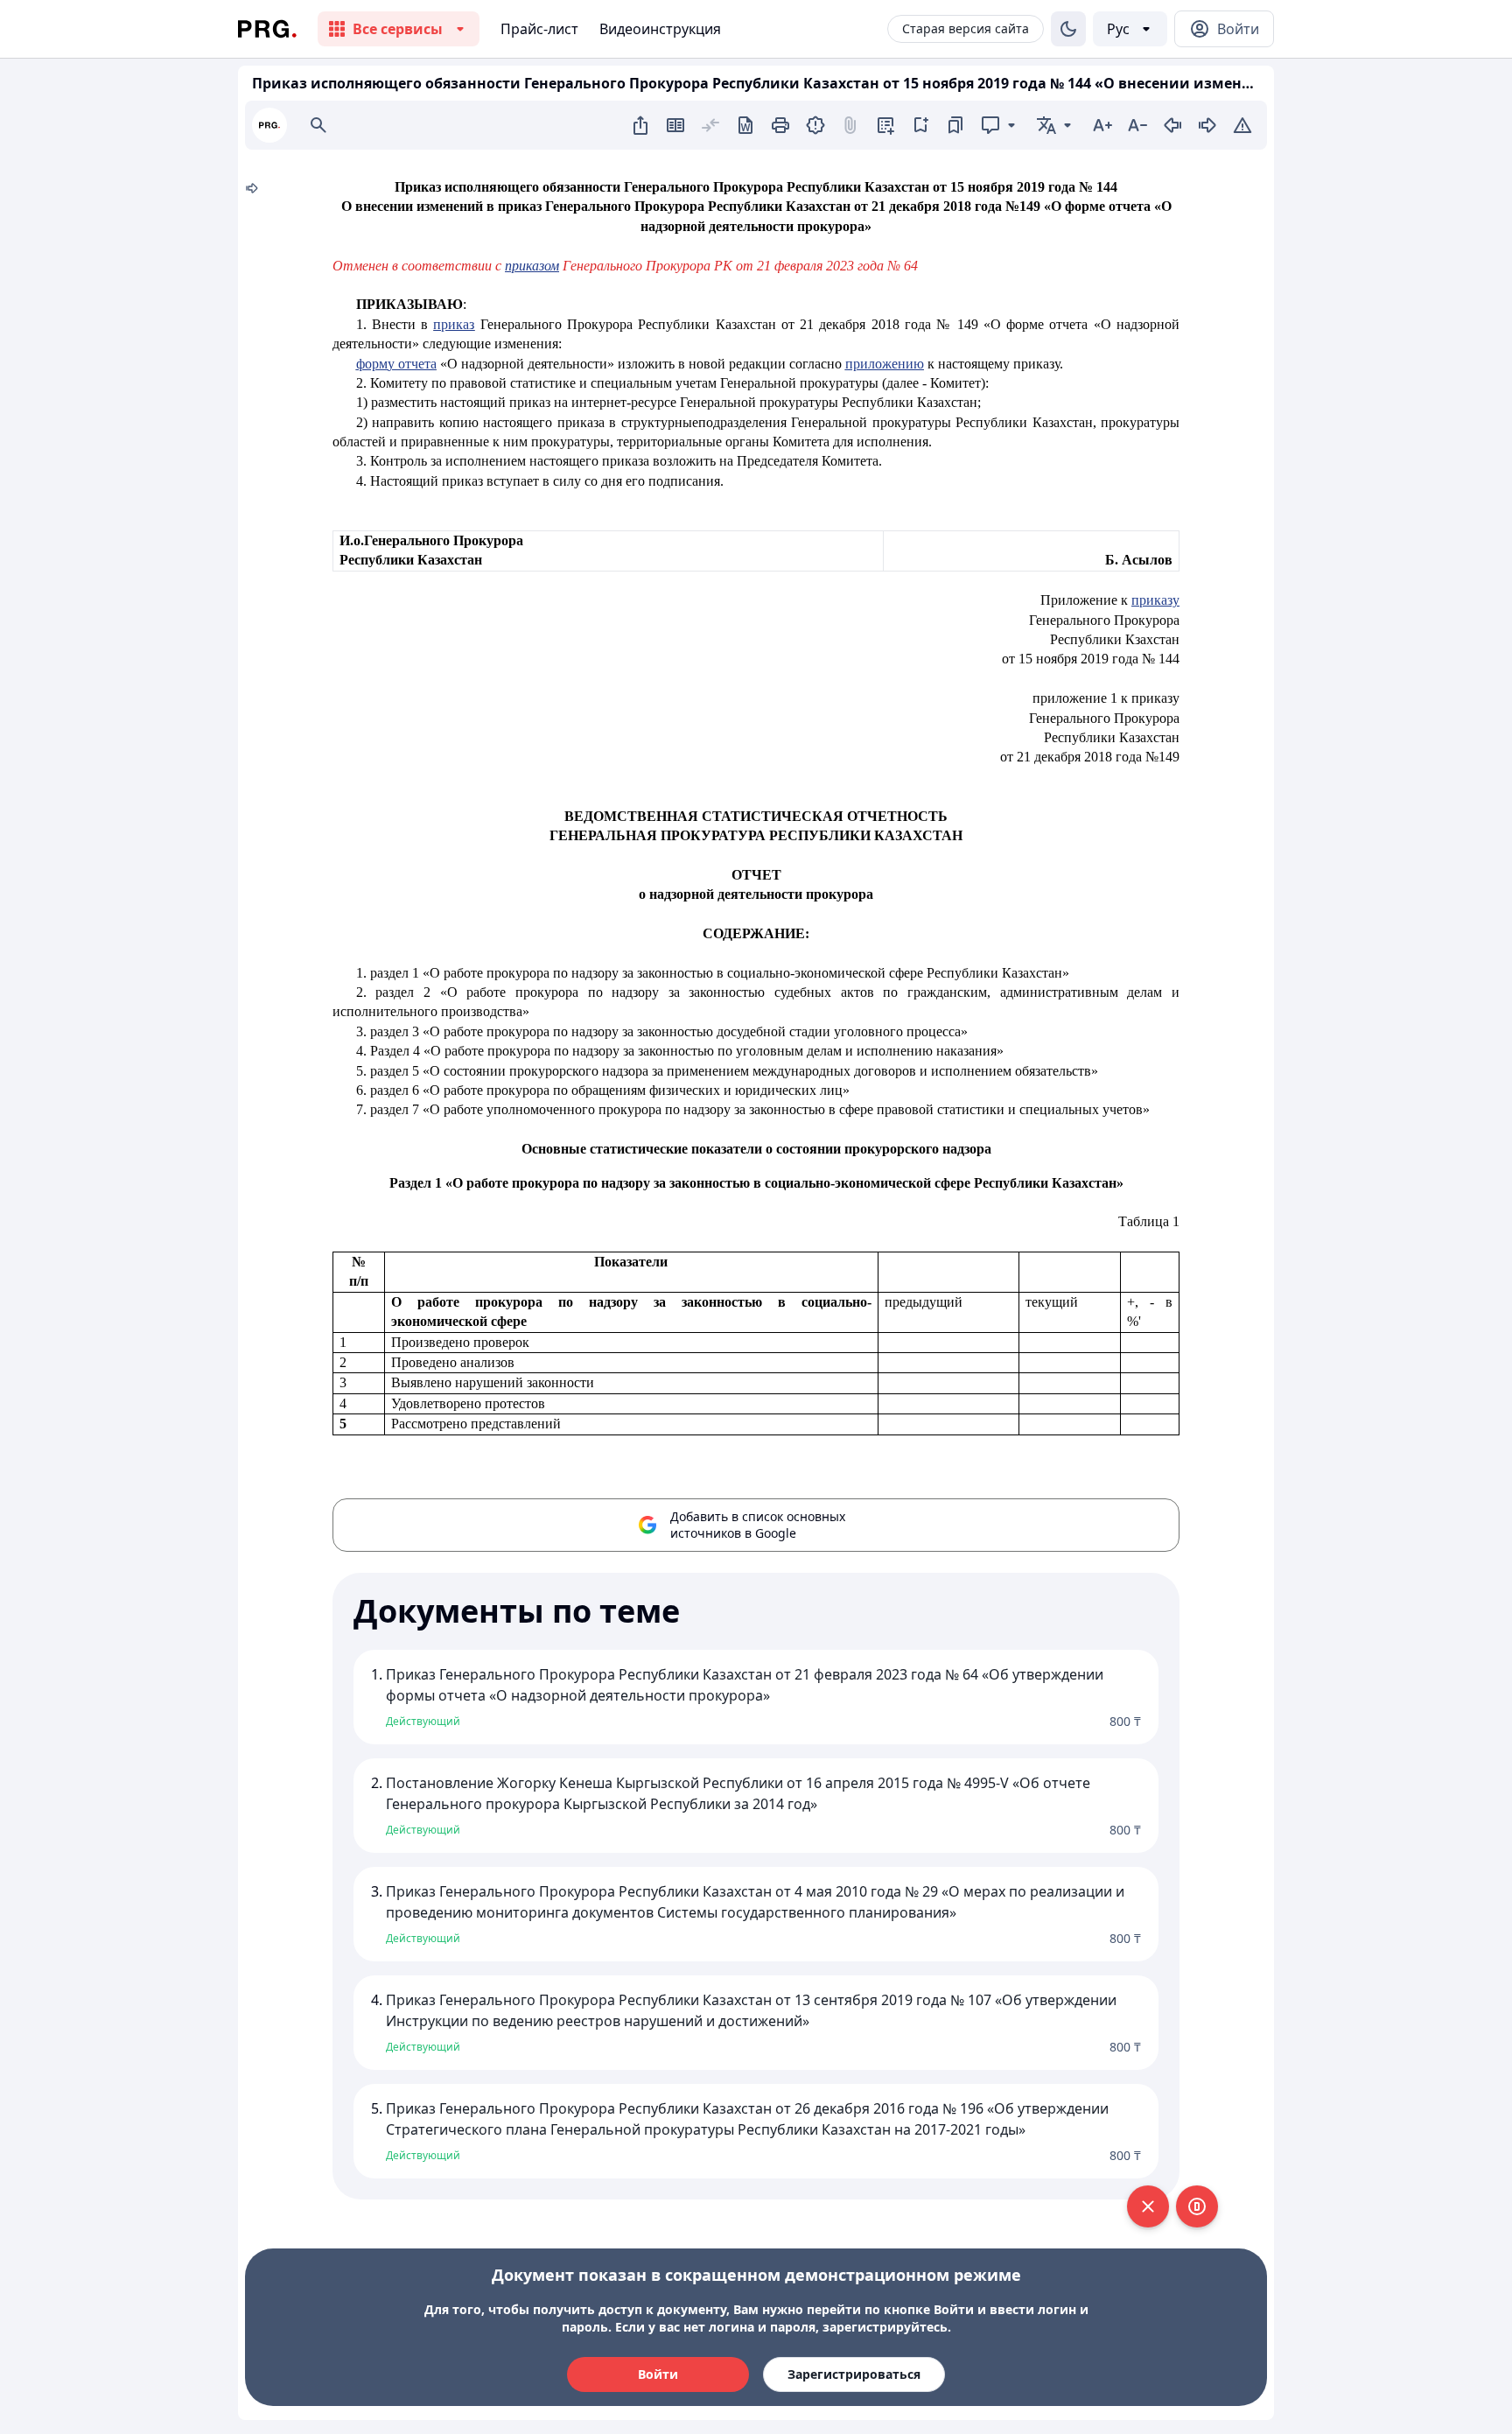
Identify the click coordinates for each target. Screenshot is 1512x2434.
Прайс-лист (539, 29)
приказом (532, 266)
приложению (885, 364)
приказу (1155, 600)
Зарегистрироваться (854, 2374)
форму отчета (396, 364)
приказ (454, 324)
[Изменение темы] (1068, 29)
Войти (658, 2374)
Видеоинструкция (660, 29)
